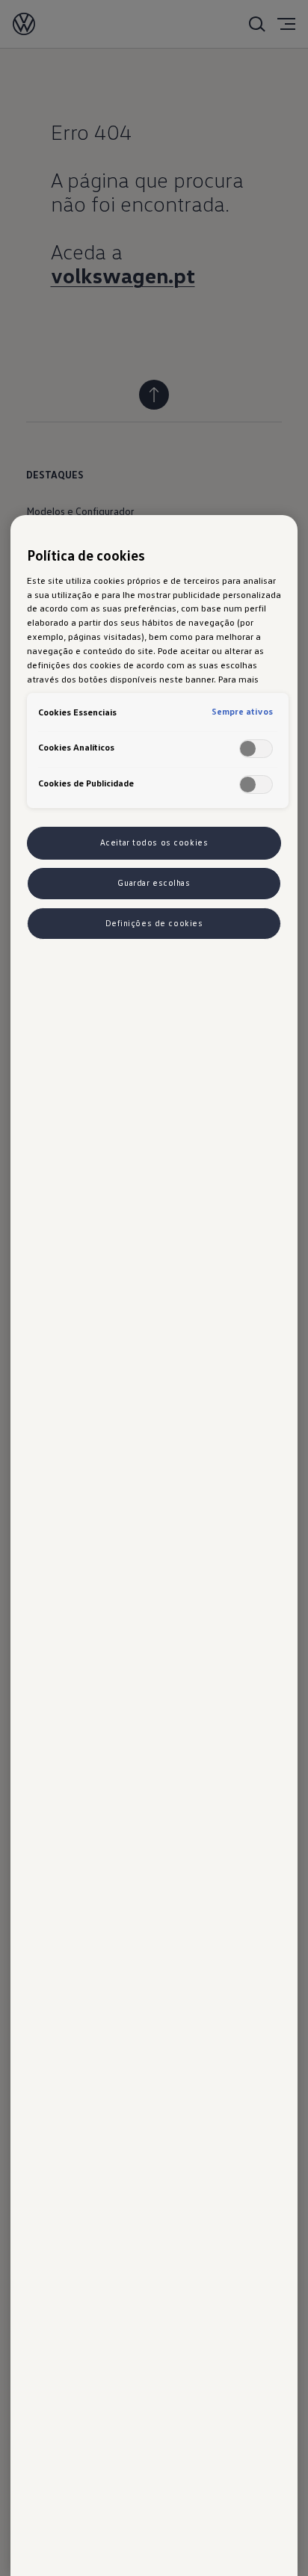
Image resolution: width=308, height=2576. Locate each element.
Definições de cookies (154, 923)
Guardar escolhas (154, 883)
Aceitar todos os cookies (154, 842)
